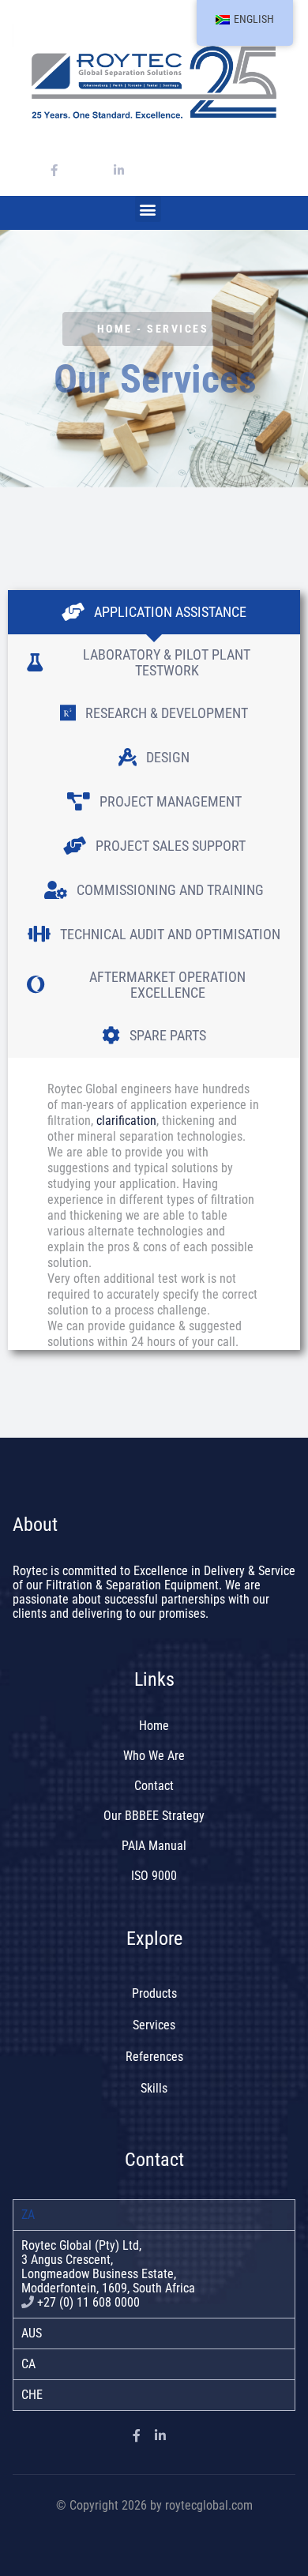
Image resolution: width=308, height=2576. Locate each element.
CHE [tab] (32, 2395)
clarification (126, 1121)
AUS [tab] (32, 2333)
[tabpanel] (154, 2274)
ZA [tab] (28, 2215)
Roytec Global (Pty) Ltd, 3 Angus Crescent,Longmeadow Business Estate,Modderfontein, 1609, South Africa (108, 2267)
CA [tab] (28, 2364)
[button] (148, 209)
